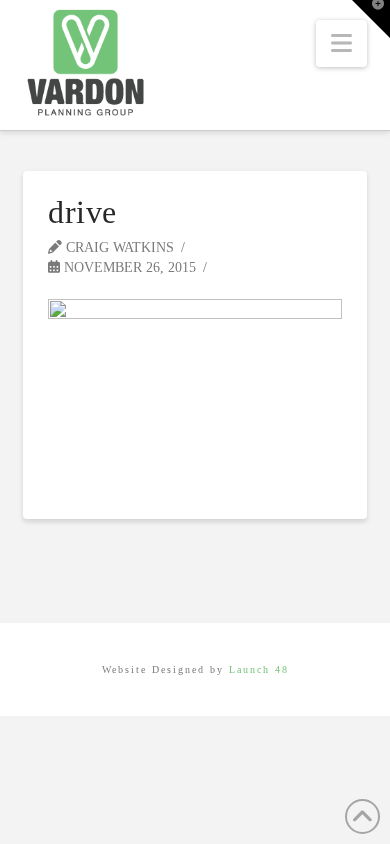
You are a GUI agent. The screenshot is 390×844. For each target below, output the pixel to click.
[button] (341, 43)
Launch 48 (259, 669)
